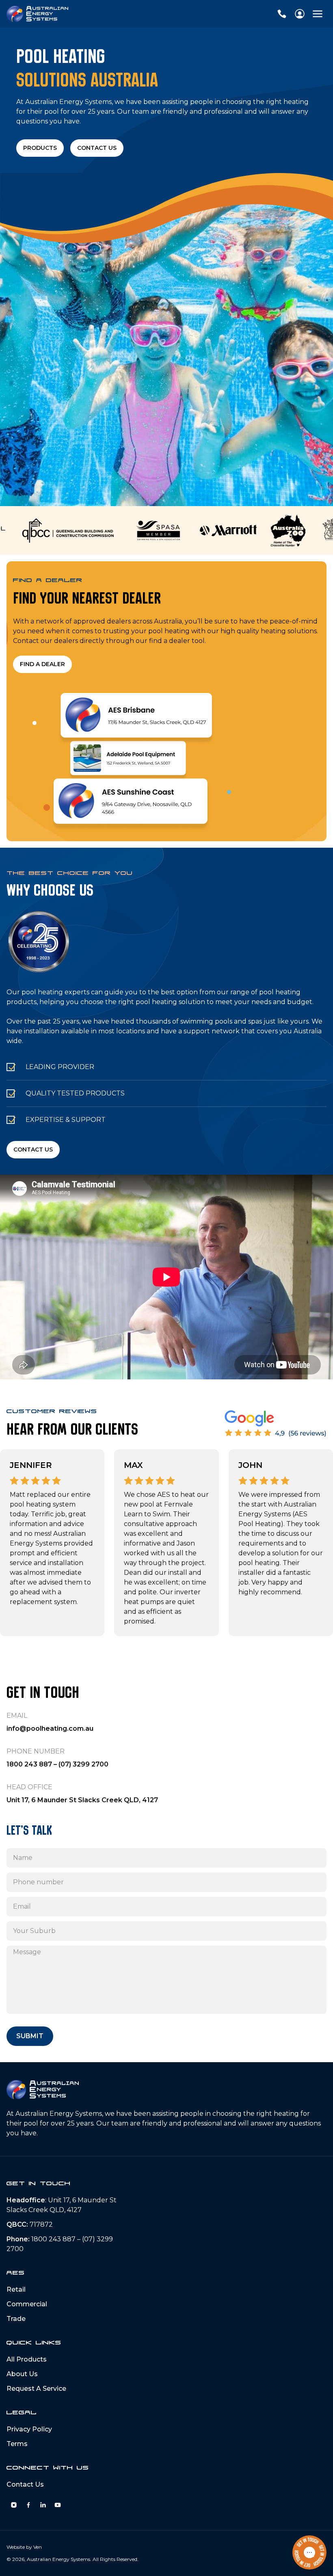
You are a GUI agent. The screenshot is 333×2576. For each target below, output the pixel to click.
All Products (27, 2359)
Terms (17, 2444)
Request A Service (36, 2389)
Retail (16, 2289)
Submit (30, 2036)
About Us (22, 2374)
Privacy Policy (29, 2429)
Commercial (27, 2304)
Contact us (33, 1149)
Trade (16, 2319)
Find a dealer (42, 664)
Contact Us (97, 148)
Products (40, 148)
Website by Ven (24, 2547)
